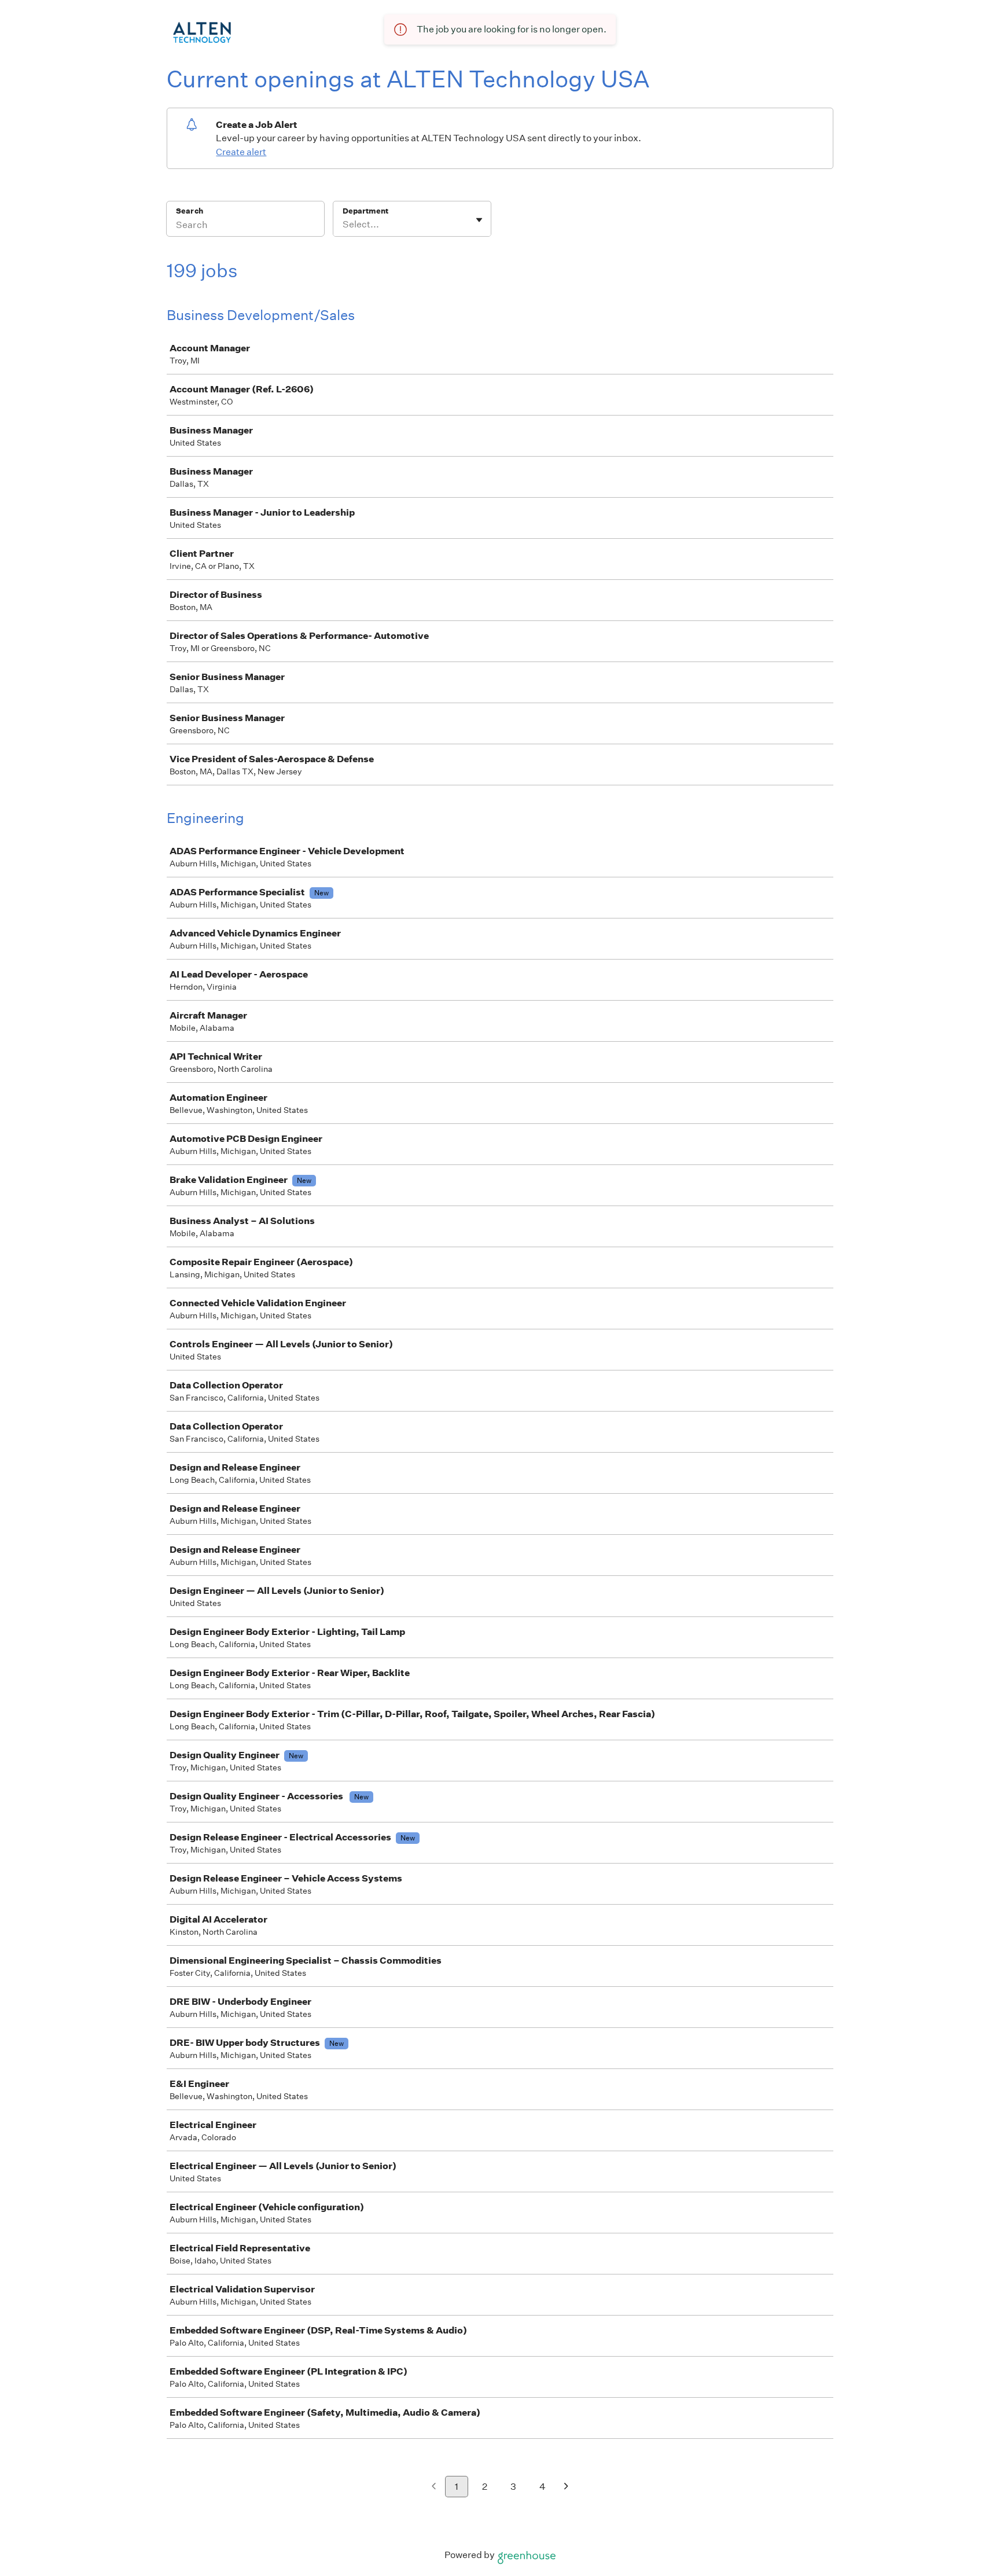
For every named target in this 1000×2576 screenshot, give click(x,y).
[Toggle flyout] (479, 220)
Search (190, 211)
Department (365, 211)
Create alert (241, 152)
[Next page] (566, 2487)
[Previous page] (434, 2487)
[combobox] (343, 225)
